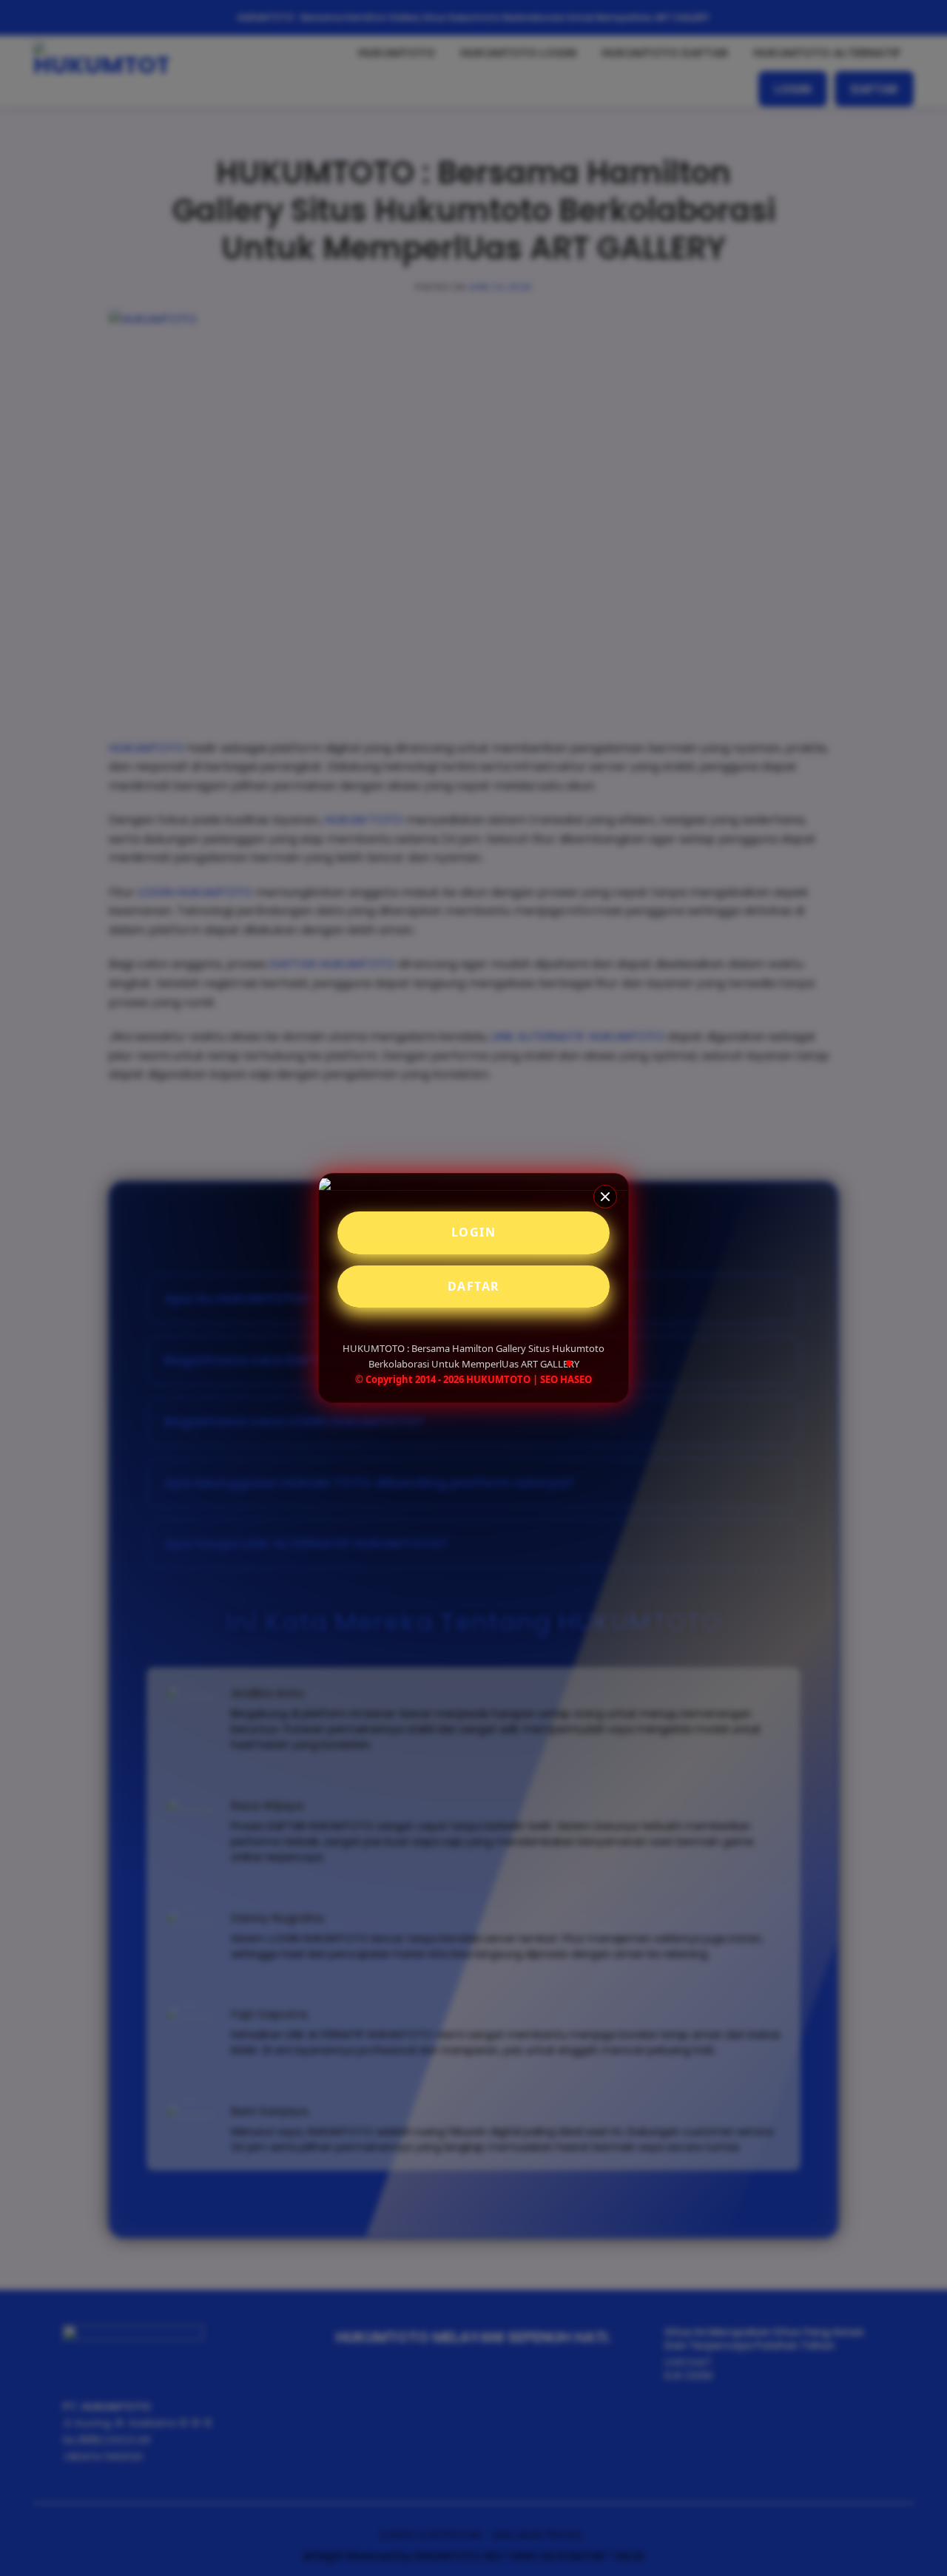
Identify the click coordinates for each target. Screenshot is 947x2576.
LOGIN (474, 1232)
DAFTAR (474, 1286)
